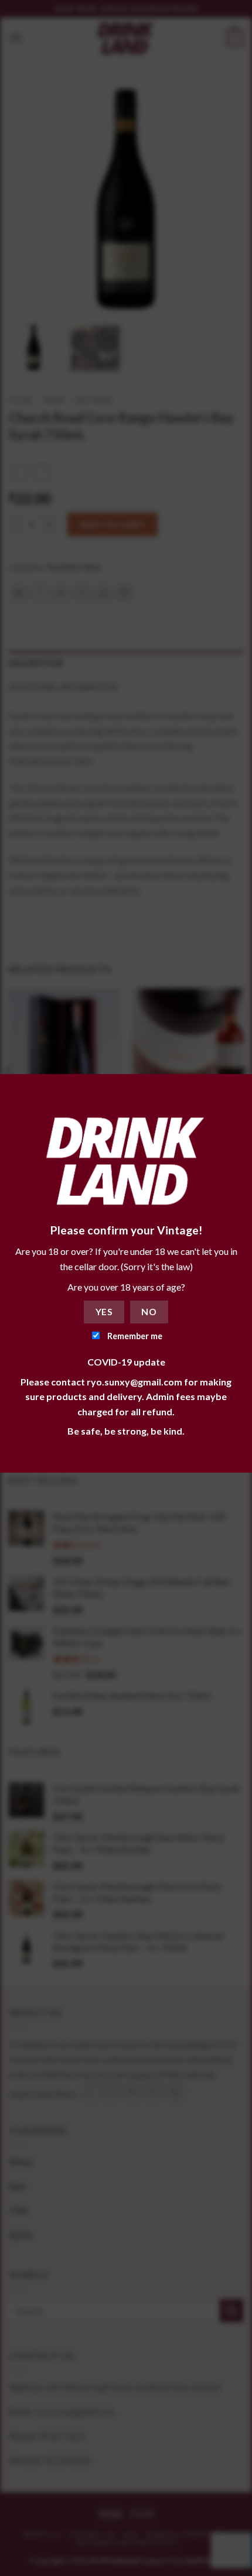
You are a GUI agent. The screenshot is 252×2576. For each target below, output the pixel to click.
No (149, 1312)
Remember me (134, 1336)
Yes (104, 1312)
